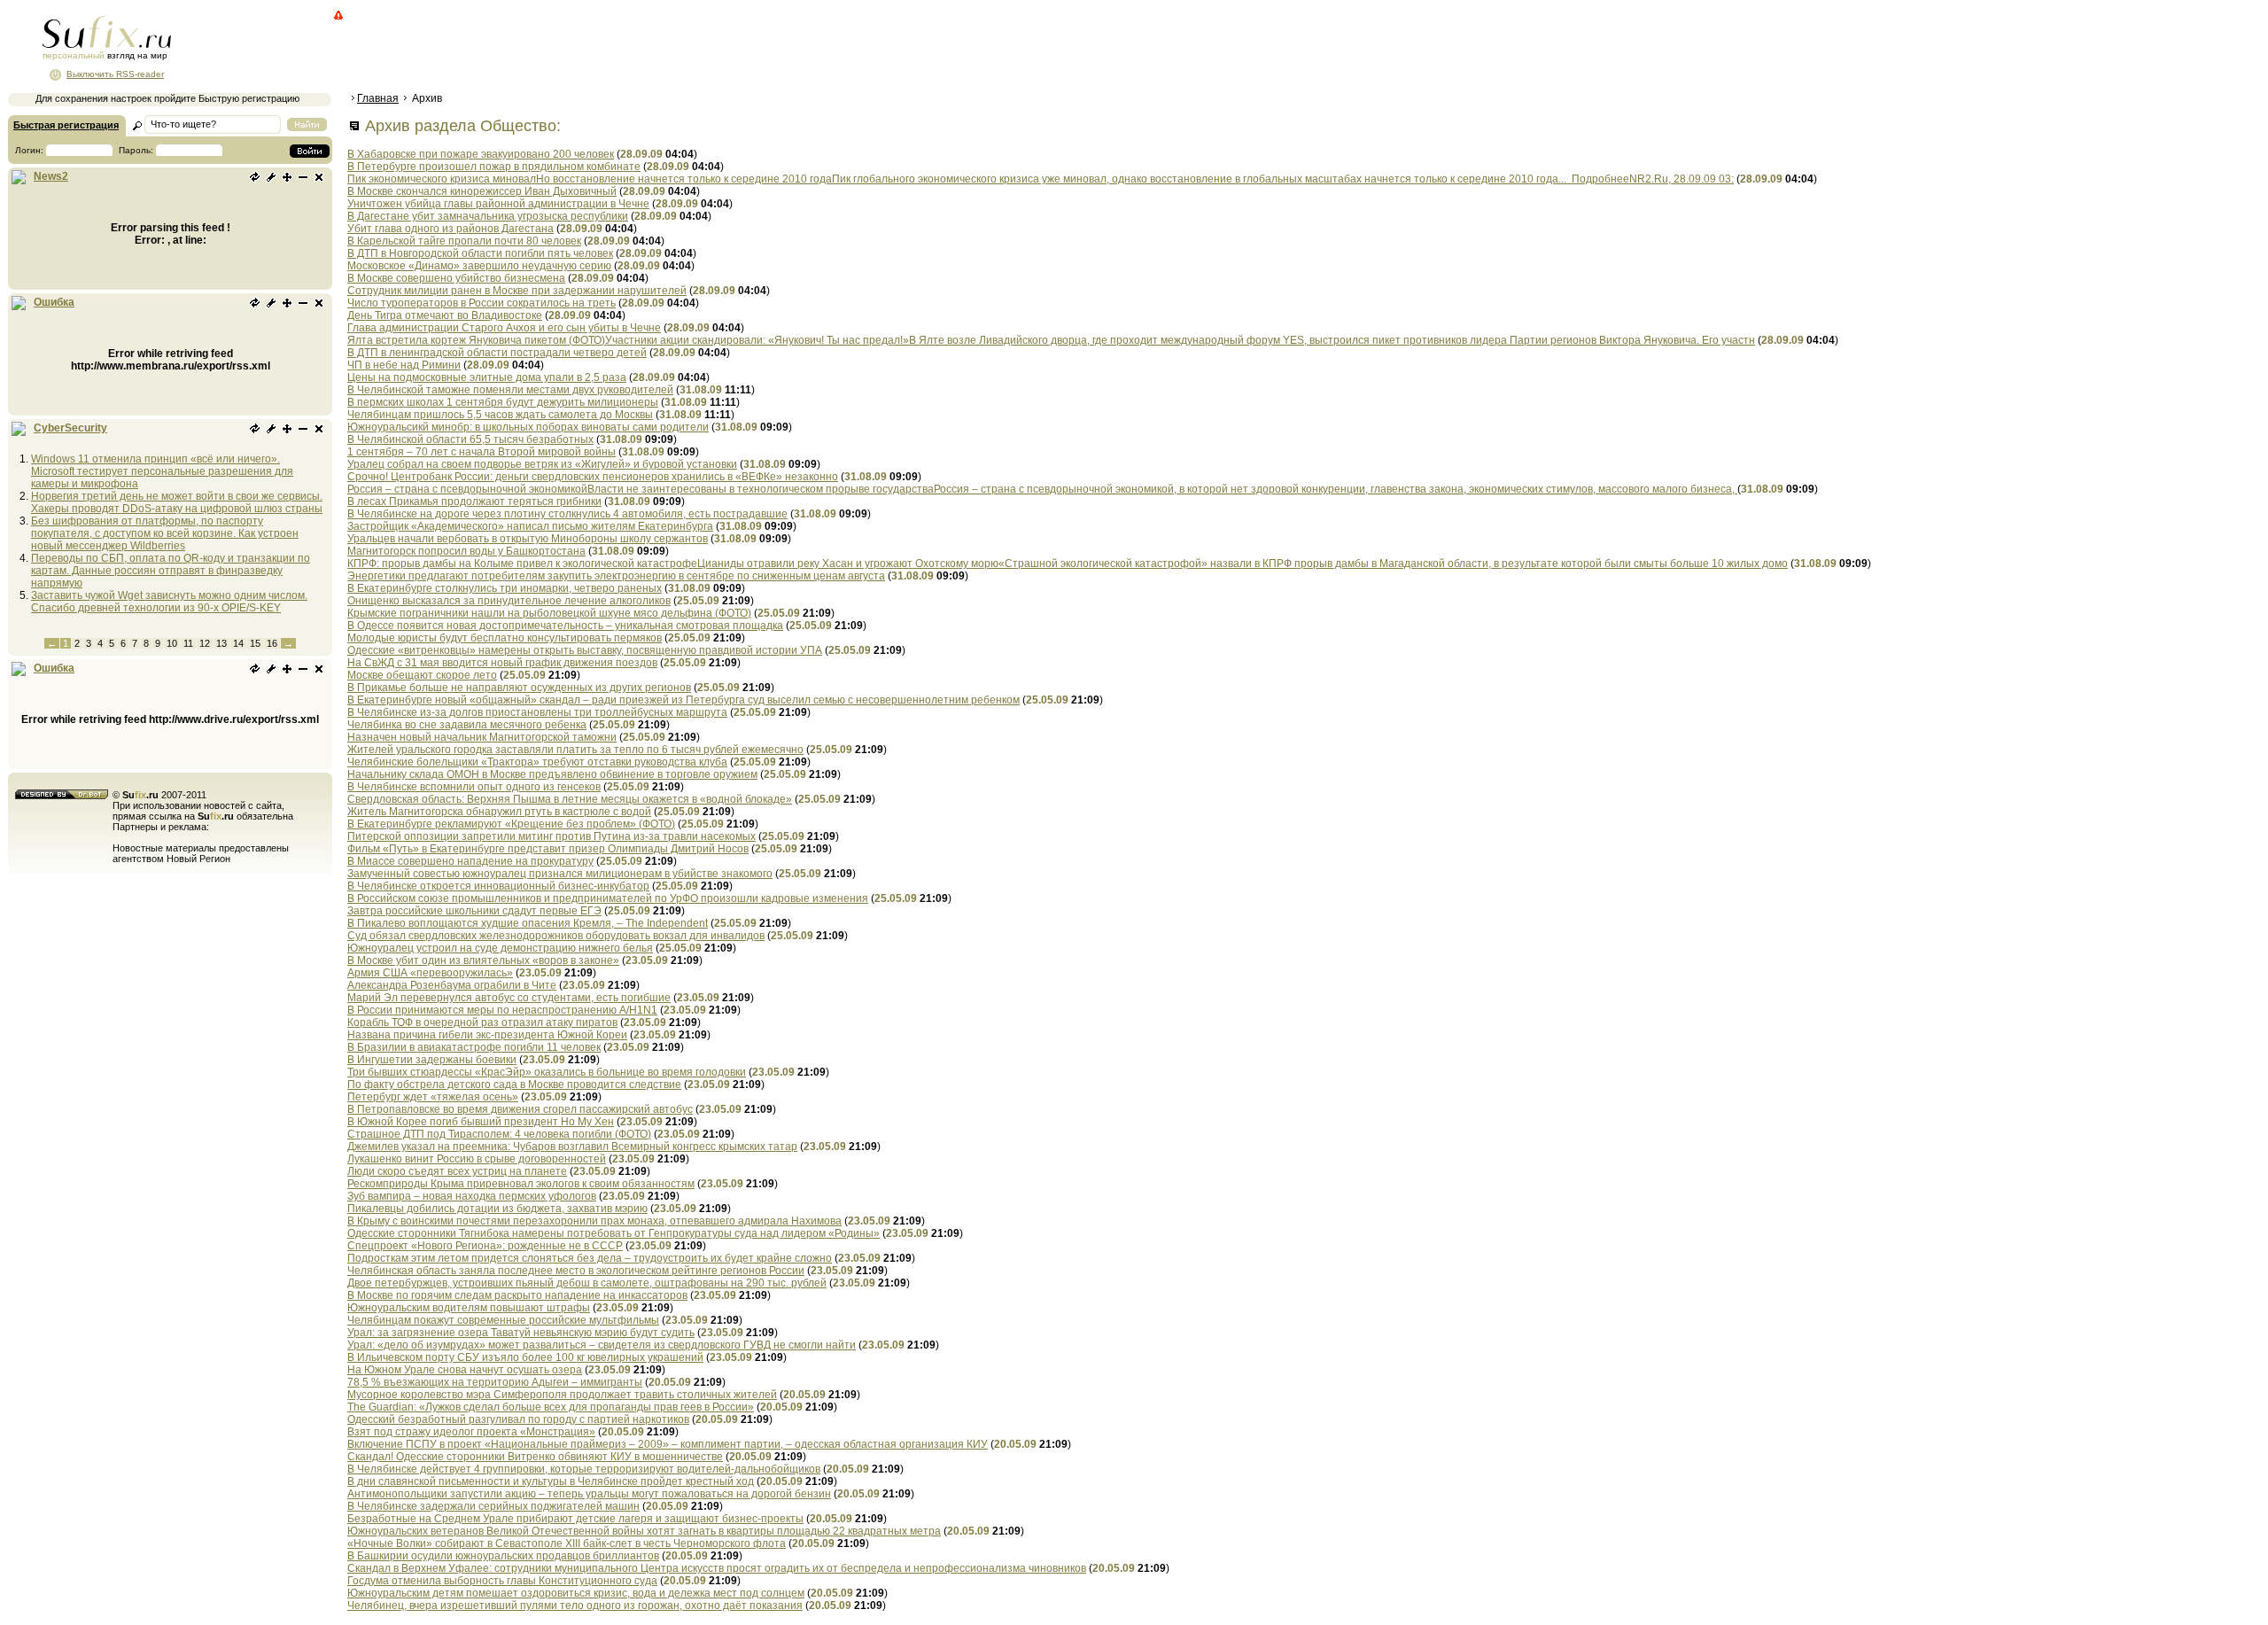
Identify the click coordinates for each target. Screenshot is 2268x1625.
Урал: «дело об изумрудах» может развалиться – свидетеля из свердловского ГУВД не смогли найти (602, 1345)
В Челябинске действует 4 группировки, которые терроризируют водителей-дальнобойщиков (584, 1469)
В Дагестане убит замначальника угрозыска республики (488, 216)
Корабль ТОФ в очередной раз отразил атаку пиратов (482, 1022)
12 (205, 643)
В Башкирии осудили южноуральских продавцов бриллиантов (503, 1556)
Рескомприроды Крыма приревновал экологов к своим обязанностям (521, 1184)
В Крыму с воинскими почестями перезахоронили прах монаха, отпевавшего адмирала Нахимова (594, 1221)
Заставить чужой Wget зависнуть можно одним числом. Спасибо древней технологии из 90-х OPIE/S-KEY (169, 602)
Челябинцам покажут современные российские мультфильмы (503, 1320)
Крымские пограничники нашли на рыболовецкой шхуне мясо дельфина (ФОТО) (549, 613)
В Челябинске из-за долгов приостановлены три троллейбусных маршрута (537, 712)
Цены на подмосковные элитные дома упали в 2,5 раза (487, 377)
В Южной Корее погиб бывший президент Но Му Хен (481, 1122)
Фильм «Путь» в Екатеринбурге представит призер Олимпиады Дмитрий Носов (548, 849)
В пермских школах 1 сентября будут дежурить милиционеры (503, 402)
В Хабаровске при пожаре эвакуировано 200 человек (481, 154)
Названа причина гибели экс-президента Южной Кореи (487, 1035)
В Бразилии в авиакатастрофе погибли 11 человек (474, 1047)
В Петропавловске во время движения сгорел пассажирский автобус (520, 1109)
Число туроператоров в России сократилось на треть (482, 303)
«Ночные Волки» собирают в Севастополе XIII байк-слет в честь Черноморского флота (567, 1543)
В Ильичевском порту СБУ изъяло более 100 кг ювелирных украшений (525, 1357)
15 (255, 643)
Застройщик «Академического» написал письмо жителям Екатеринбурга (530, 526)
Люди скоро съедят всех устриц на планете (457, 1171)
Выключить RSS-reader (115, 74)
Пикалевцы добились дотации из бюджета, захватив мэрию (497, 1209)
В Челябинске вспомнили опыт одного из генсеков (474, 787)
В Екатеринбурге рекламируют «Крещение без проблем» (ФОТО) (511, 824)
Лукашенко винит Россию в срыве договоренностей (477, 1159)
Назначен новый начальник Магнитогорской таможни (482, 737)
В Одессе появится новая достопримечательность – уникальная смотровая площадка (565, 626)
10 (172, 643)
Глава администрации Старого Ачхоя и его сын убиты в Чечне (504, 328)
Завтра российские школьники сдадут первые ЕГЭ (474, 911)
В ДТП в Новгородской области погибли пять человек (480, 253)
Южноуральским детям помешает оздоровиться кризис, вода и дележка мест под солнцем (576, 1593)
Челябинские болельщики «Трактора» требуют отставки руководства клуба (537, 762)
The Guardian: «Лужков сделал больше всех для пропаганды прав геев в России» (551, 1407)
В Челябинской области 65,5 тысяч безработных (470, 439)
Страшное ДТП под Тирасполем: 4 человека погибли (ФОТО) (499, 1134)
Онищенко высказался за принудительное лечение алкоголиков (509, 601)
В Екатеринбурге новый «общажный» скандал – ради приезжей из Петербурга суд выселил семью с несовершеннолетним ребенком (684, 700)
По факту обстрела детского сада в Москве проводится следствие (514, 1085)
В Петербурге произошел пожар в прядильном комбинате (494, 167)
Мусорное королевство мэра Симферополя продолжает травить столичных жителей (562, 1395)
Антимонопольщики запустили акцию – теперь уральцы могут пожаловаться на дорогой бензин (589, 1494)
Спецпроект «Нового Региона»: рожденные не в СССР (485, 1246)
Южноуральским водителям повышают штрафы (469, 1308)
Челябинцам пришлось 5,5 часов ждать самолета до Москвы (500, 415)
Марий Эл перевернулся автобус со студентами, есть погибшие (509, 998)
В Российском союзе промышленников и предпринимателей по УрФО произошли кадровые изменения (608, 898)
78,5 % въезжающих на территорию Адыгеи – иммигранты (495, 1382)
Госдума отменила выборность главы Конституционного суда (502, 1581)
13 (221, 643)
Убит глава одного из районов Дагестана (450, 229)
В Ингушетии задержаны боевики (432, 1060)
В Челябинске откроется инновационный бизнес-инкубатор (498, 886)
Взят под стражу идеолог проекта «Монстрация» (471, 1432)
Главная (378, 98)
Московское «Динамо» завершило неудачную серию (479, 266)
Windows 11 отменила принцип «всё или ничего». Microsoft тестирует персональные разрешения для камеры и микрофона (162, 471)
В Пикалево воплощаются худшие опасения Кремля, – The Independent (528, 923)
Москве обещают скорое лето (422, 675)
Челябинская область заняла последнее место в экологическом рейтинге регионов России (576, 1271)
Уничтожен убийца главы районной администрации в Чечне (498, 204)
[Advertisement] (669, 49)
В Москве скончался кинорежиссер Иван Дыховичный (482, 191)
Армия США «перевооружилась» (430, 973)
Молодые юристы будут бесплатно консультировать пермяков (505, 638)
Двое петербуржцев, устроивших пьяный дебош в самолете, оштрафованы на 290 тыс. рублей (587, 1283)
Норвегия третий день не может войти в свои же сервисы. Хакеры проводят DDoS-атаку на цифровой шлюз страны (177, 502)
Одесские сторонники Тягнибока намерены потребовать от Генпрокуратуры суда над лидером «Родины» (614, 1233)
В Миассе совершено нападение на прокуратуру (470, 861)
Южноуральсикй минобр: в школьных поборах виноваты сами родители (528, 427)
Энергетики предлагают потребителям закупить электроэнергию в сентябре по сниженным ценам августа (616, 576)
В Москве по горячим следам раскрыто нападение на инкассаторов (517, 1295)
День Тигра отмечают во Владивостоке (445, 315)
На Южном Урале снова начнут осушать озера (465, 1370)
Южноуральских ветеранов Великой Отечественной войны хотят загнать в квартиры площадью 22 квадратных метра (644, 1531)
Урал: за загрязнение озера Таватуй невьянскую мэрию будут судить (521, 1333)
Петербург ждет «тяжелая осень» (433, 1097)
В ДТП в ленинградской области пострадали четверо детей (497, 353)
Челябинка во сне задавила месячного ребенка (467, 725)
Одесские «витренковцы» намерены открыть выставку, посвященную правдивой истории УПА (585, 650)
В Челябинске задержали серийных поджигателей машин (493, 1506)
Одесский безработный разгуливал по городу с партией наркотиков (518, 1419)
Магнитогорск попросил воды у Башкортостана (466, 551)
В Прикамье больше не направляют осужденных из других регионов (519, 688)
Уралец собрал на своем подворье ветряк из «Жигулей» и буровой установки (542, 464)
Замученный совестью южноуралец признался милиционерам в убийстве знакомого (560, 874)
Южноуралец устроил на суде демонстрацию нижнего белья (500, 948)
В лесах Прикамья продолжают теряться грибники (474, 501)
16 (272, 643)
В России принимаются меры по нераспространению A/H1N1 (502, 1010)
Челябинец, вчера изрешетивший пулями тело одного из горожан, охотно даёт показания (575, 1606)
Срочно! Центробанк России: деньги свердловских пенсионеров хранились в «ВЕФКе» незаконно (593, 477)
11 (188, 643)
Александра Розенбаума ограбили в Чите (452, 985)
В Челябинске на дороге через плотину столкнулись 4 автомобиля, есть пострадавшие (567, 514)
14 (238, 643)
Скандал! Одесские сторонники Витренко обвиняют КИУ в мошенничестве (535, 1457)
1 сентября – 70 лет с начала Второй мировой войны (482, 452)
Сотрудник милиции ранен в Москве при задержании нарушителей (517, 291)
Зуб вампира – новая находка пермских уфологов (472, 1196)
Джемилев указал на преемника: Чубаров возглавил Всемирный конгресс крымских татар (572, 1147)
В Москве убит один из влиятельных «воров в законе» (483, 960)
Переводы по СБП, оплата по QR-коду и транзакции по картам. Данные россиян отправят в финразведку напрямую (171, 571)
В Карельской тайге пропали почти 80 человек (464, 241)
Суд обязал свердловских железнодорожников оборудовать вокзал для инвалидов (556, 936)
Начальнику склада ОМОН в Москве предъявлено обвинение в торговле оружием (552, 774)
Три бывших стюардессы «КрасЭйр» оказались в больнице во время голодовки (547, 1072)
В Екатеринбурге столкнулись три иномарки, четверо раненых (505, 588)
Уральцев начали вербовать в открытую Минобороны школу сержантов (528, 539)
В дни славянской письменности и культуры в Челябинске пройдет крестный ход (551, 1481)
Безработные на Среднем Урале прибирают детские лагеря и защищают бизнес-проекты (575, 1519)
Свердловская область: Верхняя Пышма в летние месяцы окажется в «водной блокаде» (570, 799)
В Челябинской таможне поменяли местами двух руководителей (510, 390)
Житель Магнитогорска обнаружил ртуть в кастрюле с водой (499, 812)
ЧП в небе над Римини (404, 365)
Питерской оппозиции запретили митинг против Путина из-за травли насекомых (551, 836)
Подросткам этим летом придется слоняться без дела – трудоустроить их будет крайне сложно (590, 1258)
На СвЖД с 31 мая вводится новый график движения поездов (502, 663)
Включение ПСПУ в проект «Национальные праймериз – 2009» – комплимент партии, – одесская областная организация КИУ (668, 1444)
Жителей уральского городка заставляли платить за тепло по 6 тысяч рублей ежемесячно (575, 750)
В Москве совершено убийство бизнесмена (456, 278)
